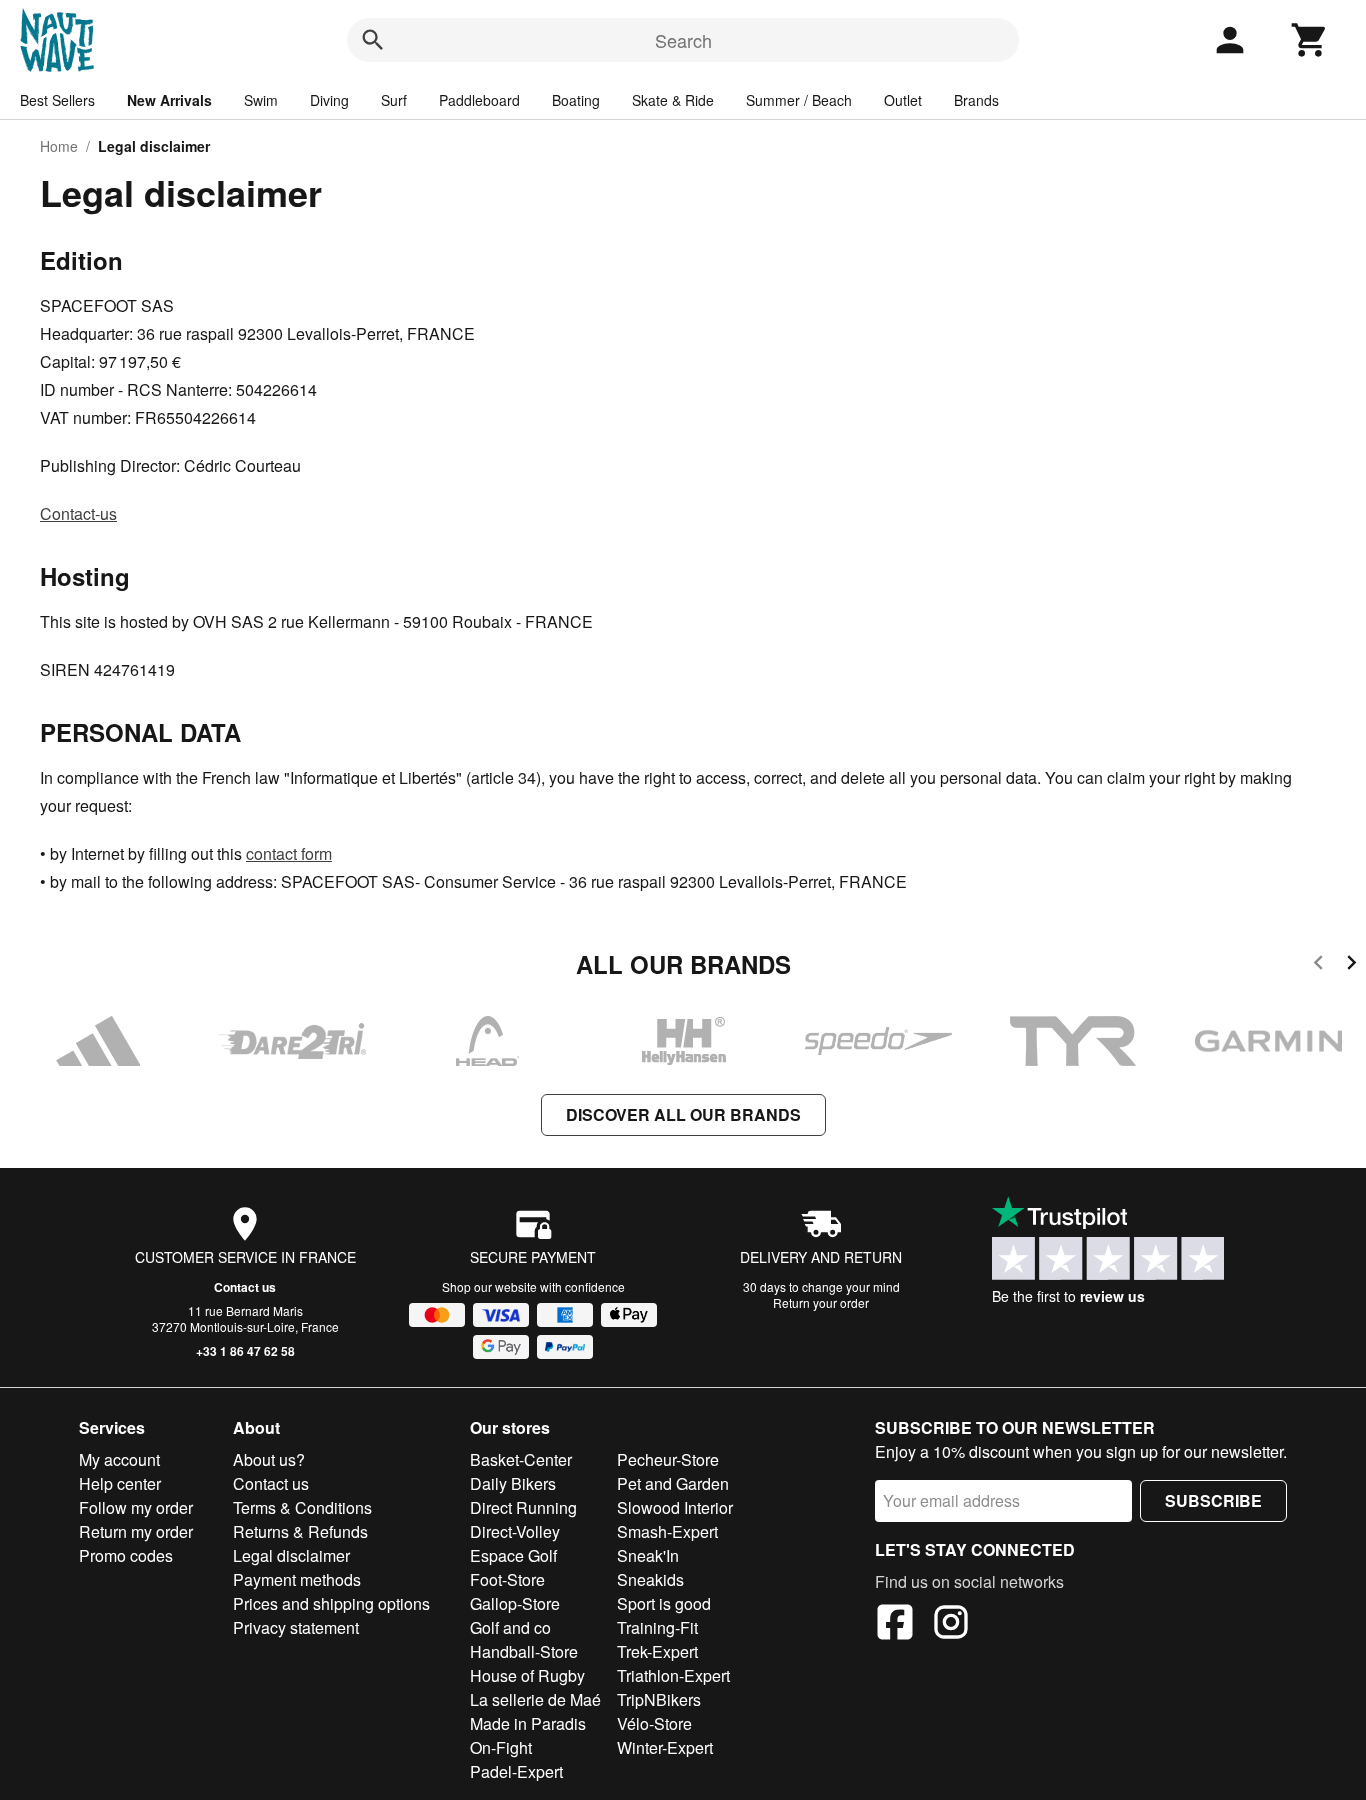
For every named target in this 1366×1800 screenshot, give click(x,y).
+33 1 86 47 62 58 (245, 1351)
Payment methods (297, 1579)
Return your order (821, 1302)
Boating (576, 100)
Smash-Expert (667, 1531)
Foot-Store (507, 1579)
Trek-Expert (657, 1651)
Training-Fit (657, 1627)
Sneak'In (648, 1555)
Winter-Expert (665, 1747)
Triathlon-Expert (673, 1675)
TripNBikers (659, 1699)
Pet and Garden (673, 1483)
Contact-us (78, 513)
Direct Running (523, 1507)
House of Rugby (527, 1675)
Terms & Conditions (302, 1507)
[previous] (1318, 965)
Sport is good (664, 1603)
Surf (394, 100)
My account (119, 1459)
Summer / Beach (799, 100)
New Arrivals (169, 100)
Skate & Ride (673, 100)
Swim (261, 100)
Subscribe (1213, 1500)
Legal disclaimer (291, 1555)
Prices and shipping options (331, 1603)
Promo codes (126, 1555)
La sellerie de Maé (535, 1699)
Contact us (245, 1287)
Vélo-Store (654, 1723)
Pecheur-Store (668, 1459)
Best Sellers (57, 100)
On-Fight (501, 1747)
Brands (976, 100)
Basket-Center (521, 1459)
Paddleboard (479, 100)
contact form (289, 853)
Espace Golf (513, 1555)
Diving (329, 100)
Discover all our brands (683, 1114)
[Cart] (1310, 40)
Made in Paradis (528, 1723)
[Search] (373, 40)
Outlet (903, 100)
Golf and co (510, 1627)
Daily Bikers (513, 1483)
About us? (269, 1459)
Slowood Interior (675, 1507)
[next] (1351, 965)
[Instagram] (951, 1625)
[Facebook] (895, 1625)
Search (683, 40)
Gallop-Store (515, 1603)
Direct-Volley (515, 1531)
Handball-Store (524, 1651)
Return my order (136, 1531)
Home (59, 146)
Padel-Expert (516, 1771)
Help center (120, 1483)
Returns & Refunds (300, 1531)
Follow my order (136, 1507)
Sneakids (650, 1579)
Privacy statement (296, 1627)
